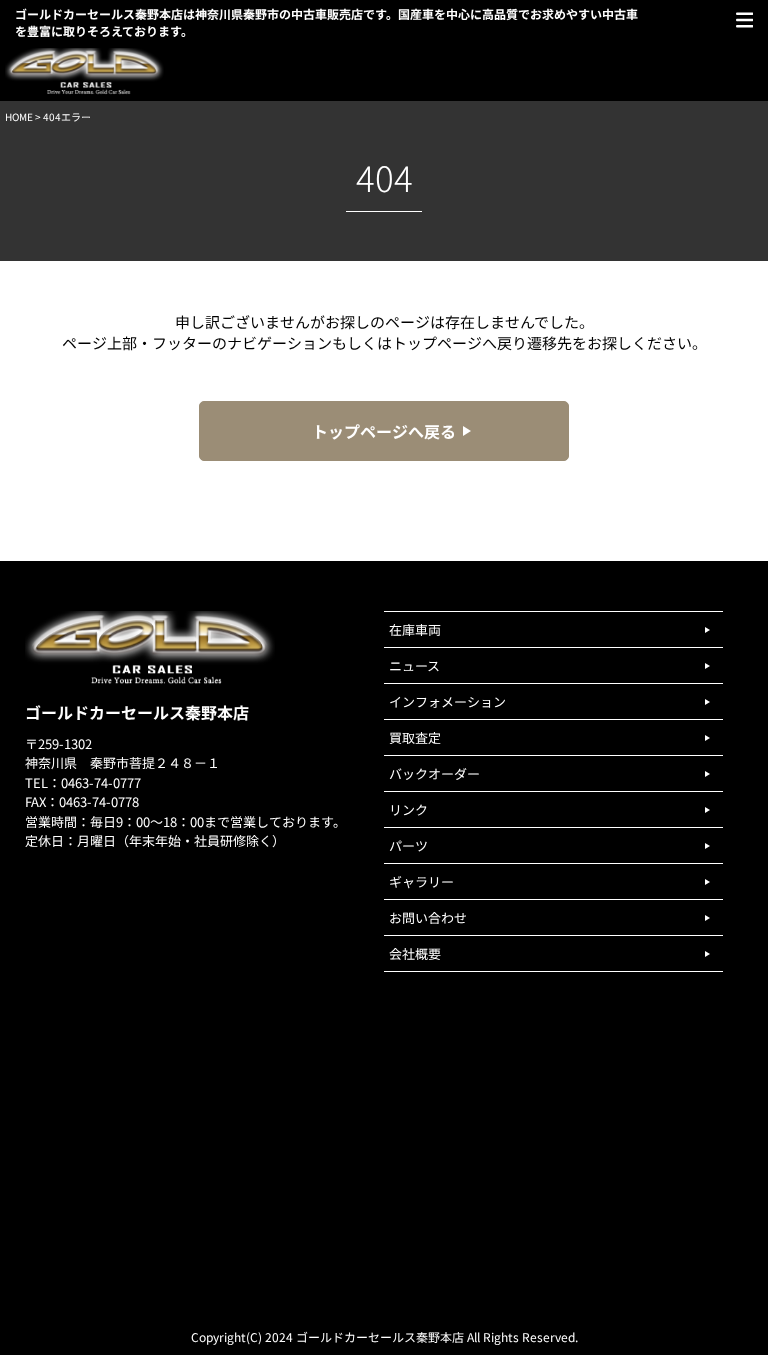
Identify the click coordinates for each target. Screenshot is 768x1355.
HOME (19, 116)
